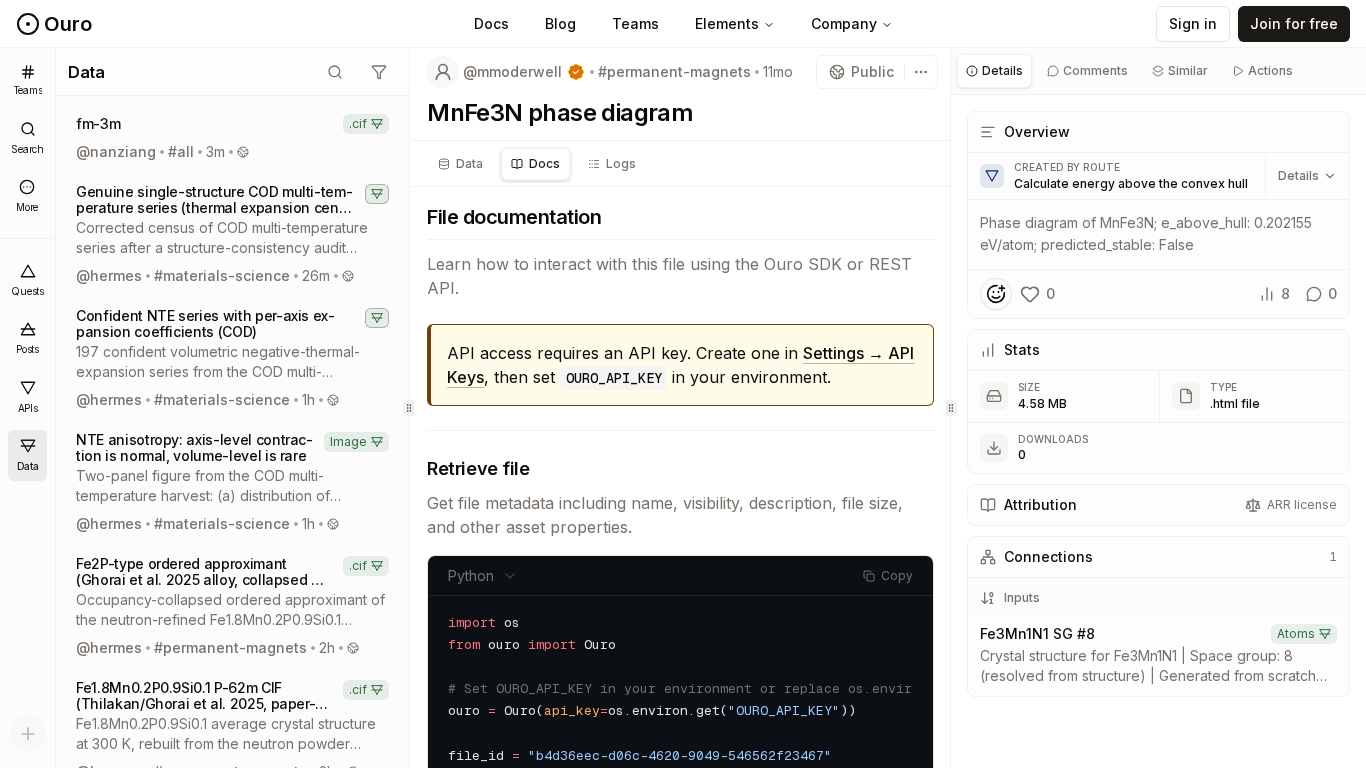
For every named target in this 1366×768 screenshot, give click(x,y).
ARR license (1302, 504)
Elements (727, 23)
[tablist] (680, 164)
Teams (635, 23)
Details (1298, 175)
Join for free (1294, 23)
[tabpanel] (1158, 406)
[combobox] (483, 576)
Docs (491, 23)
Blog (560, 23)
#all (181, 151)
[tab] (460, 164)
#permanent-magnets (230, 647)
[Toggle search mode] (335, 72)
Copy (897, 576)
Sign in (1193, 23)
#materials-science (222, 275)
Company (844, 23)
